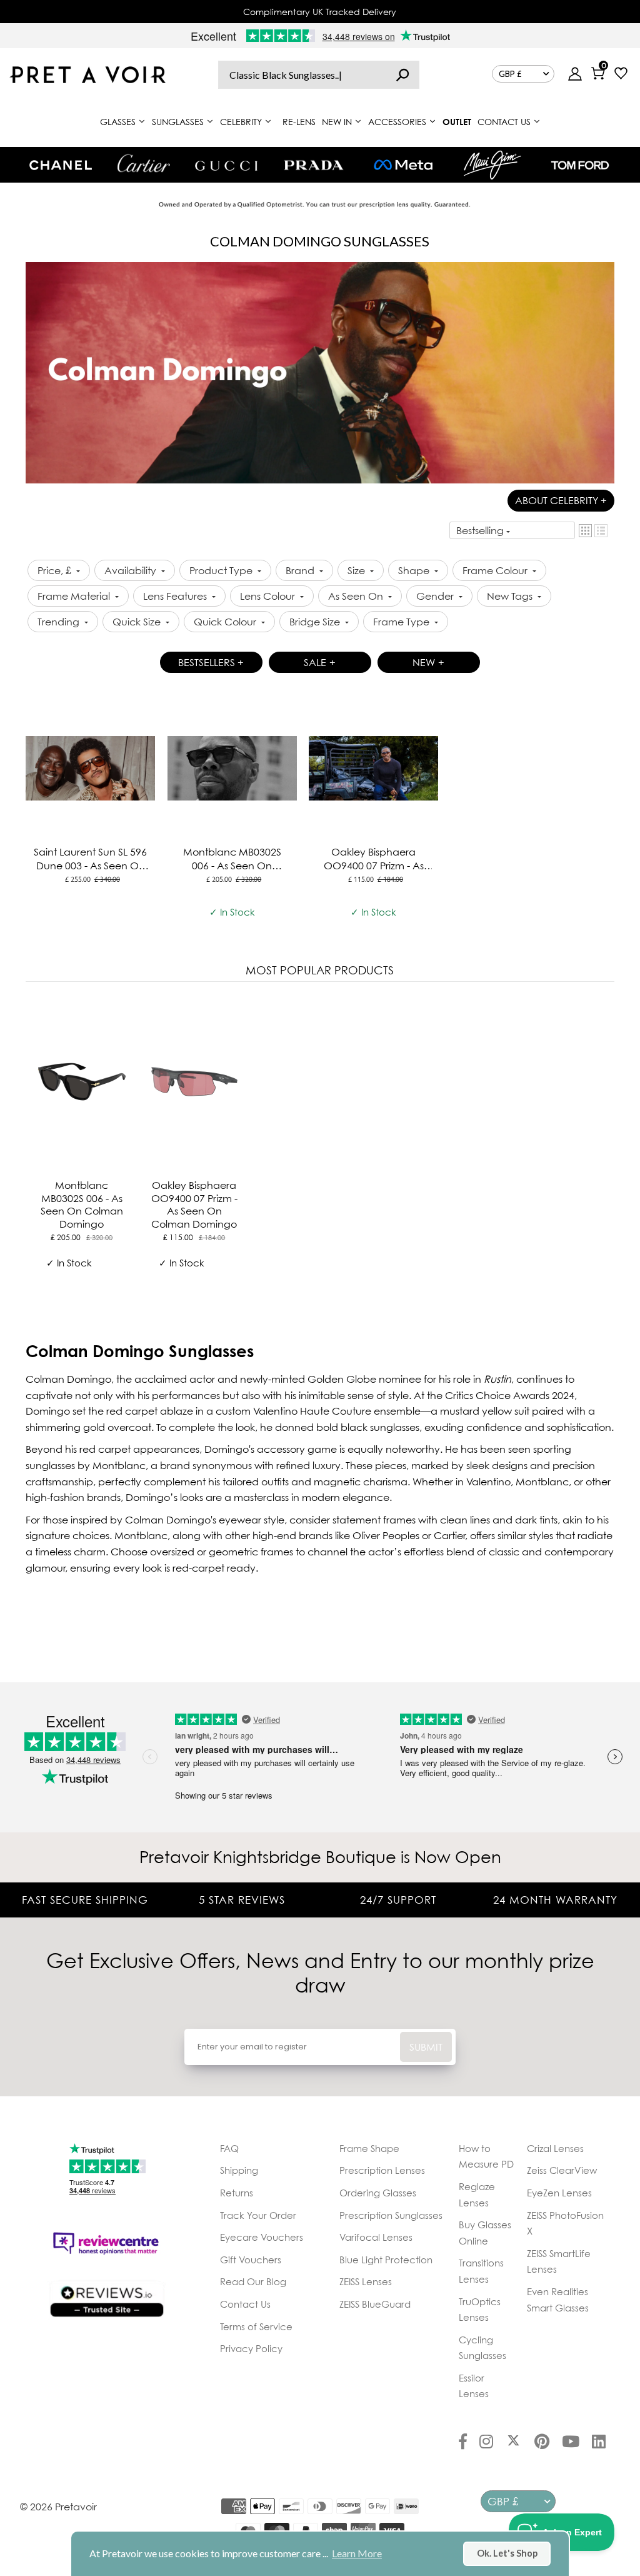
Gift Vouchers (251, 2260)
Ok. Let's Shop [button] (507, 2553)
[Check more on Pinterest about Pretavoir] (542, 2443)
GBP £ (510, 74)
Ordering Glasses (378, 2193)
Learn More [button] (357, 2553)
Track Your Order (258, 2215)
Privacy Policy (251, 2348)
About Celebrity (561, 500)
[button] (585, 531)
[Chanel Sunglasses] (61, 165)
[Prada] (314, 165)
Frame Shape (369, 2148)
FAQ (229, 2148)
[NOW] (402, 75)
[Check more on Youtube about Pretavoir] (571, 2443)
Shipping (239, 2170)
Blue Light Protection (386, 2260)
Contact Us (245, 2304)
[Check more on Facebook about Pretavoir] (463, 2443)
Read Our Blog (253, 2281)
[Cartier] (143, 163)
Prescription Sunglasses (391, 2215)
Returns (237, 2193)
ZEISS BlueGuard (375, 2304)
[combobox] (319, 75)
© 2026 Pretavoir (58, 2507)
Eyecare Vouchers (262, 2237)
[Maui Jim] (492, 165)
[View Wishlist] (621, 75)
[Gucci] (226, 165)
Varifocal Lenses (376, 2237)
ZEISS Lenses (366, 2281)
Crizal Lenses (555, 2148)
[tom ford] (580, 165)
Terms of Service (256, 2326)
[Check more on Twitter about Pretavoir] (513, 2443)
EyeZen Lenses (559, 2193)
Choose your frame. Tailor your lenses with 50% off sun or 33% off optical (320, 12)
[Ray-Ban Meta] (403, 165)
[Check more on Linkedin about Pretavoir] (599, 2443)
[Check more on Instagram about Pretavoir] (486, 2443)
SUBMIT (426, 2047)
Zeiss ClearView (562, 2170)
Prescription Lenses (382, 2170)
